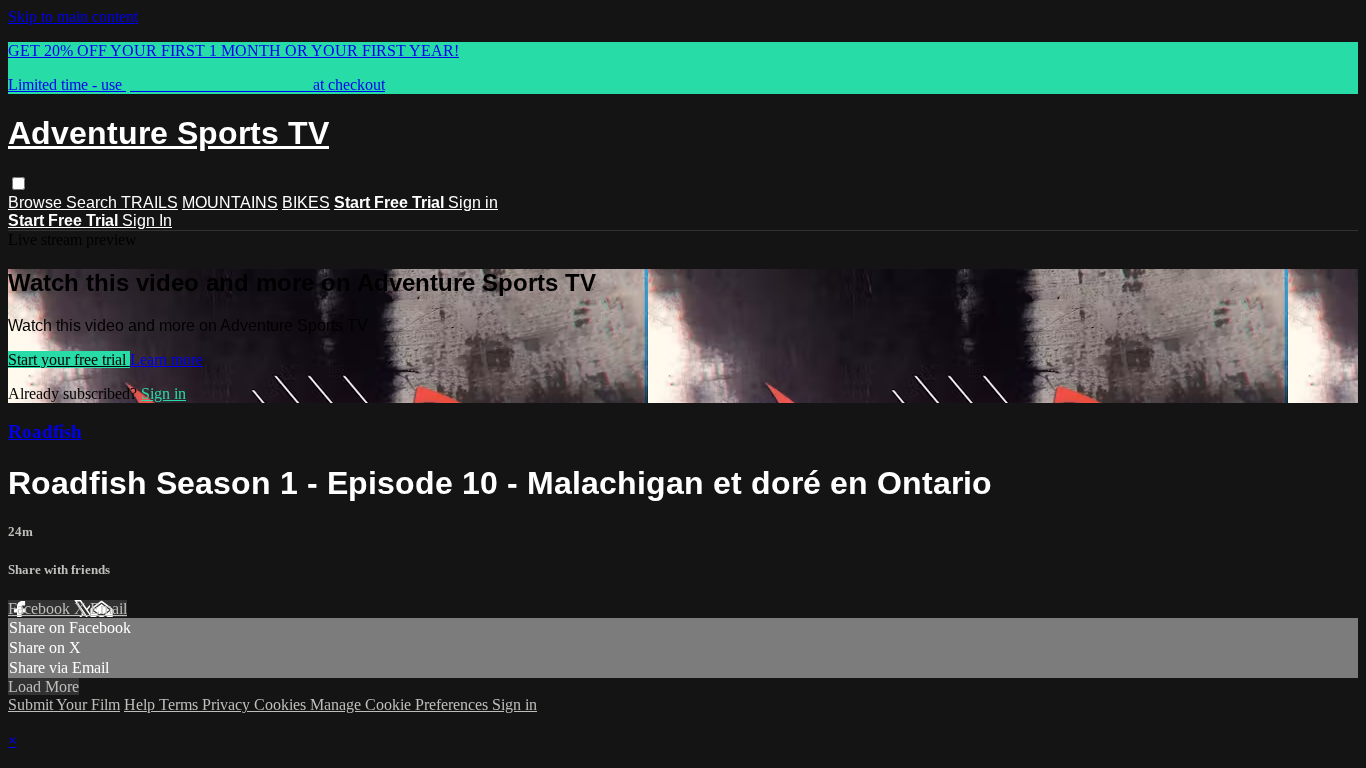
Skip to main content (73, 16)
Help (141, 704)
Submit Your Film (64, 704)
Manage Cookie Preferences (401, 704)
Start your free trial (69, 359)
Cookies (282, 704)
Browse (37, 202)
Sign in (473, 202)
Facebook (41, 608)
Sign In (147, 220)
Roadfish (45, 431)
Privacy (228, 704)
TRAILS (149, 202)
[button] (18, 183)
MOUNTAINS (230, 202)
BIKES (306, 202)
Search (93, 202)
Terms (180, 704)
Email (108, 608)
